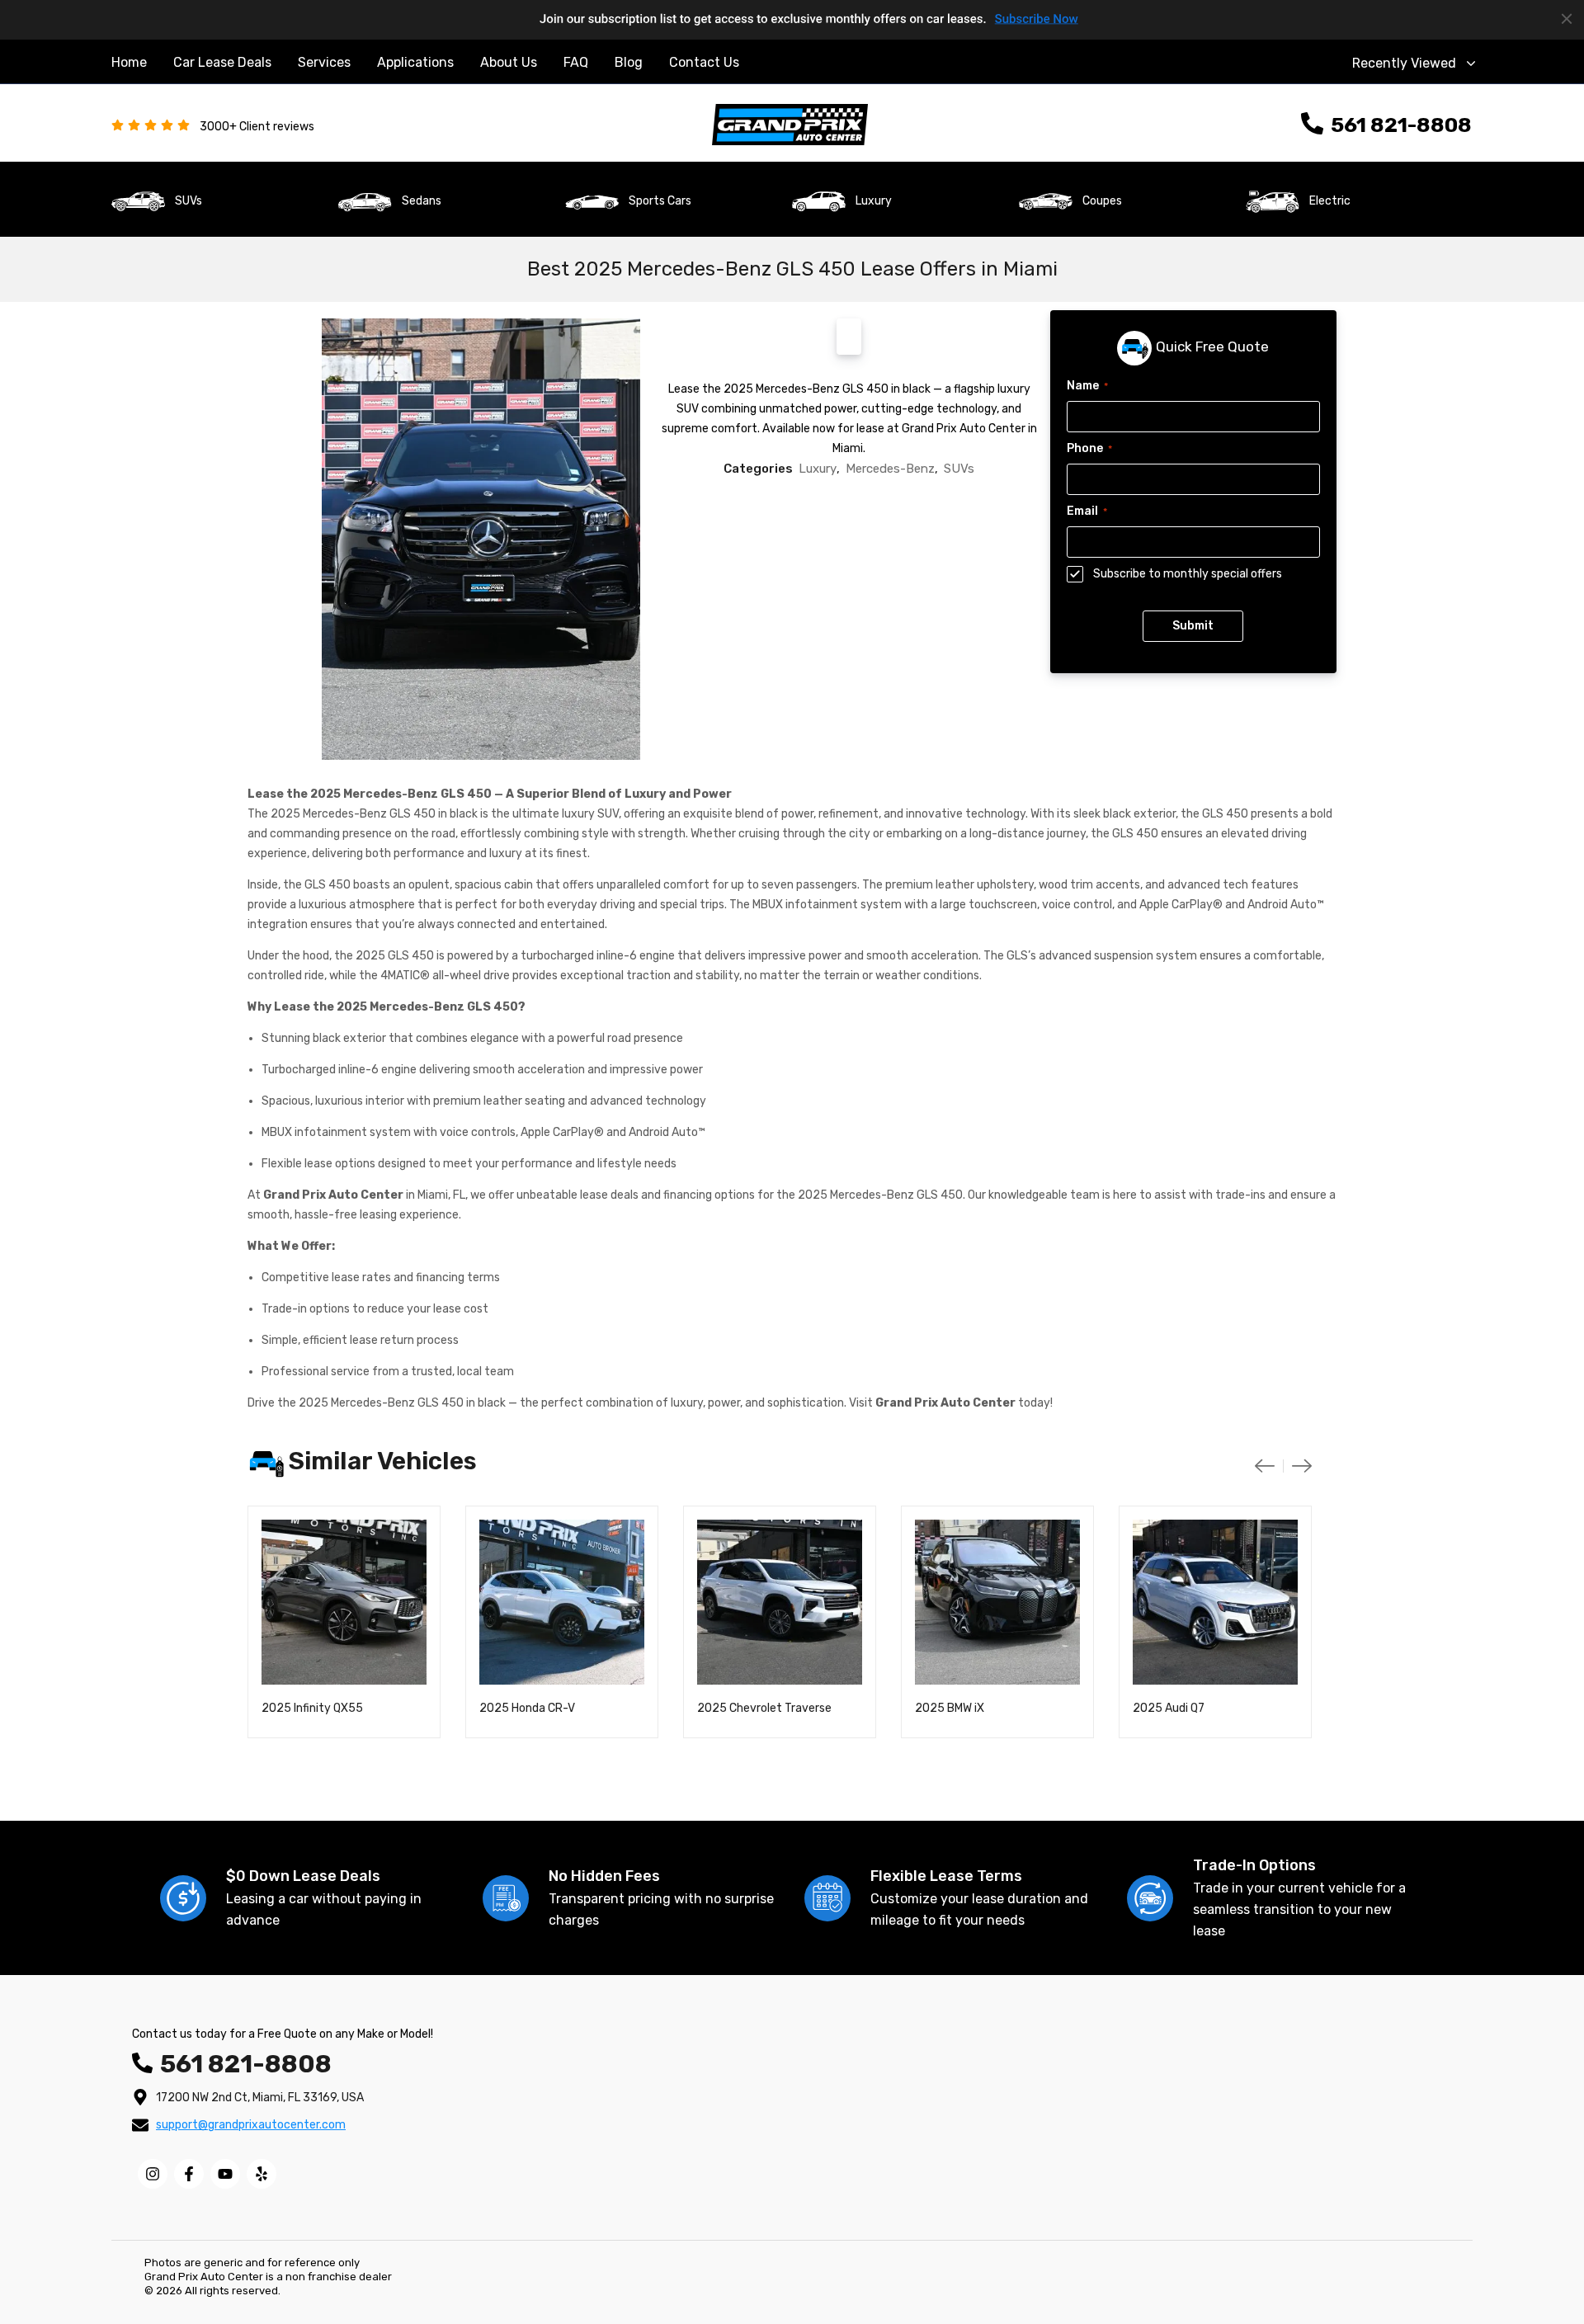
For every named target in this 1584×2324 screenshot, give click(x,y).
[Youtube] (225, 2174)
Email (1087, 511)
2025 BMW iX (950, 1708)
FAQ (576, 62)
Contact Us (704, 62)
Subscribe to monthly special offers (1188, 574)
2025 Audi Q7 (1169, 1708)
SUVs (189, 201)
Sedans (422, 201)
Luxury (874, 201)
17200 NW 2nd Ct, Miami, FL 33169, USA (260, 2098)
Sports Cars (660, 201)
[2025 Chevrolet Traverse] (780, 1602)
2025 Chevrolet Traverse (764, 1708)
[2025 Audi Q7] (1215, 1602)
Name (1087, 386)
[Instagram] (153, 2174)
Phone (1089, 448)
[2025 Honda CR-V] (562, 1602)
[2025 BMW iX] (997, 1602)
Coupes (1102, 201)
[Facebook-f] (189, 2174)
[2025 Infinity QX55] (344, 1602)
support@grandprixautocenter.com (251, 2125)
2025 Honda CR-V (527, 1708)
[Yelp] (262, 2174)
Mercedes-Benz (890, 469)
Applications (415, 62)
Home (129, 62)
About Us (509, 62)
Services (324, 62)
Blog (629, 62)
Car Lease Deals (222, 62)
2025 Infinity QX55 (312, 1708)
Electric (1330, 201)
